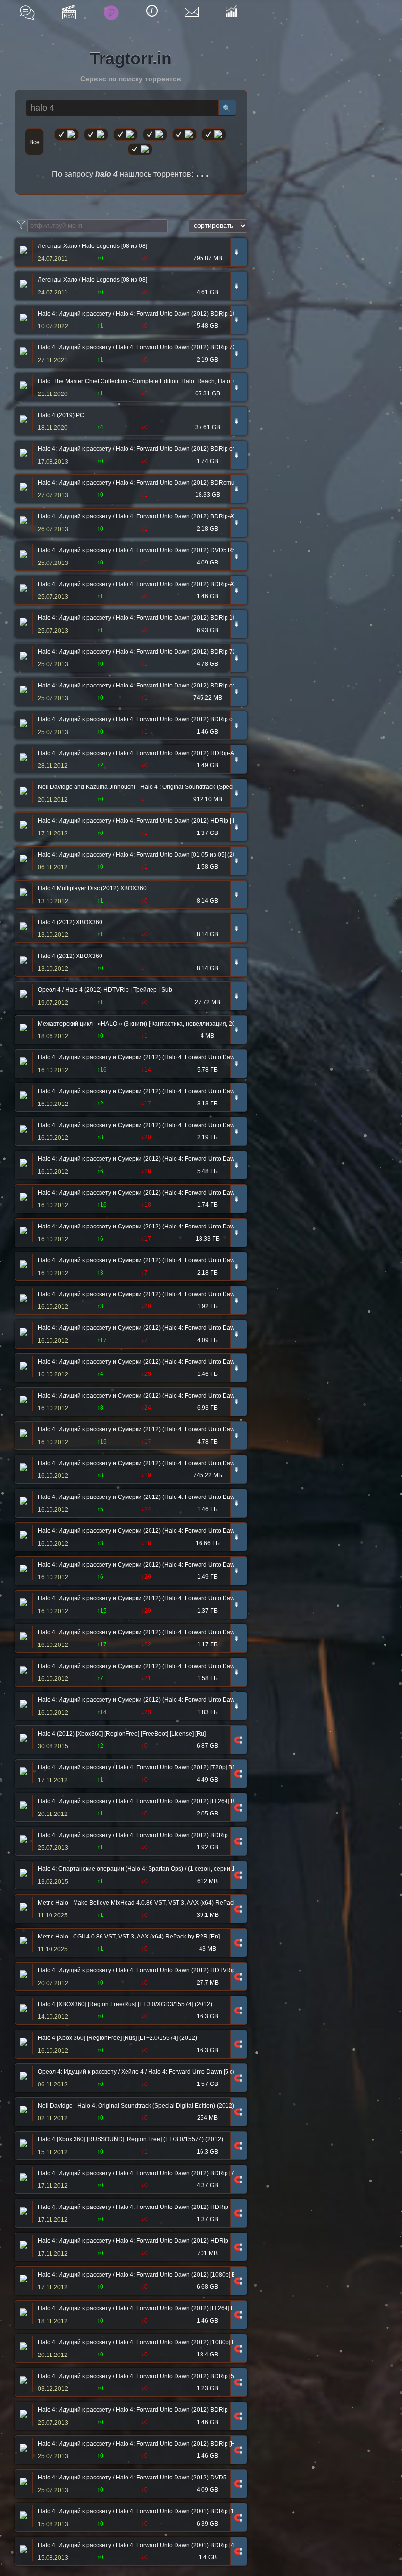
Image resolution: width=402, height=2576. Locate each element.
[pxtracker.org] (140, 149)
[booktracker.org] (184, 135)
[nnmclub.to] (96, 135)
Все (35, 142)
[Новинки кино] (69, 12)
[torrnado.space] (214, 135)
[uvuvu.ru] (155, 135)
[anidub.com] (126, 135)
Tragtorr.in (131, 58)
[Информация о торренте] (22, 251)
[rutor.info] (67, 135)
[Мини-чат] (27, 12)
